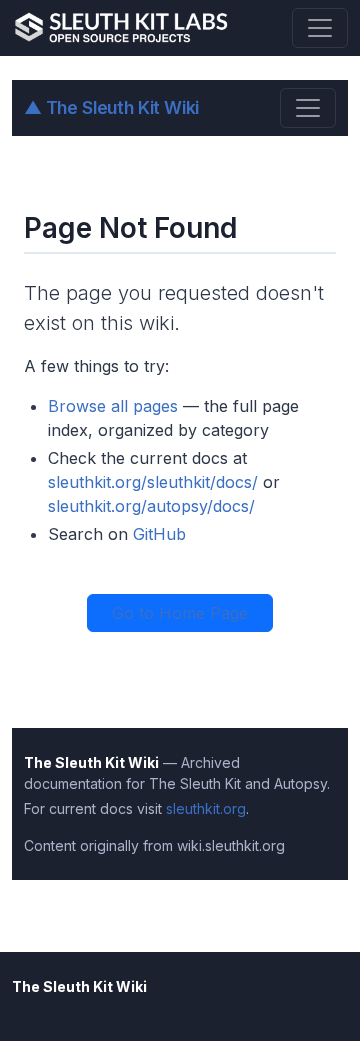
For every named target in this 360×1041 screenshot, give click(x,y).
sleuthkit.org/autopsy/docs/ (151, 506)
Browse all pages (113, 406)
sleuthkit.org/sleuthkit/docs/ (153, 482)
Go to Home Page (180, 613)
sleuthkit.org (206, 808)
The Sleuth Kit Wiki (111, 107)
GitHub (159, 534)
